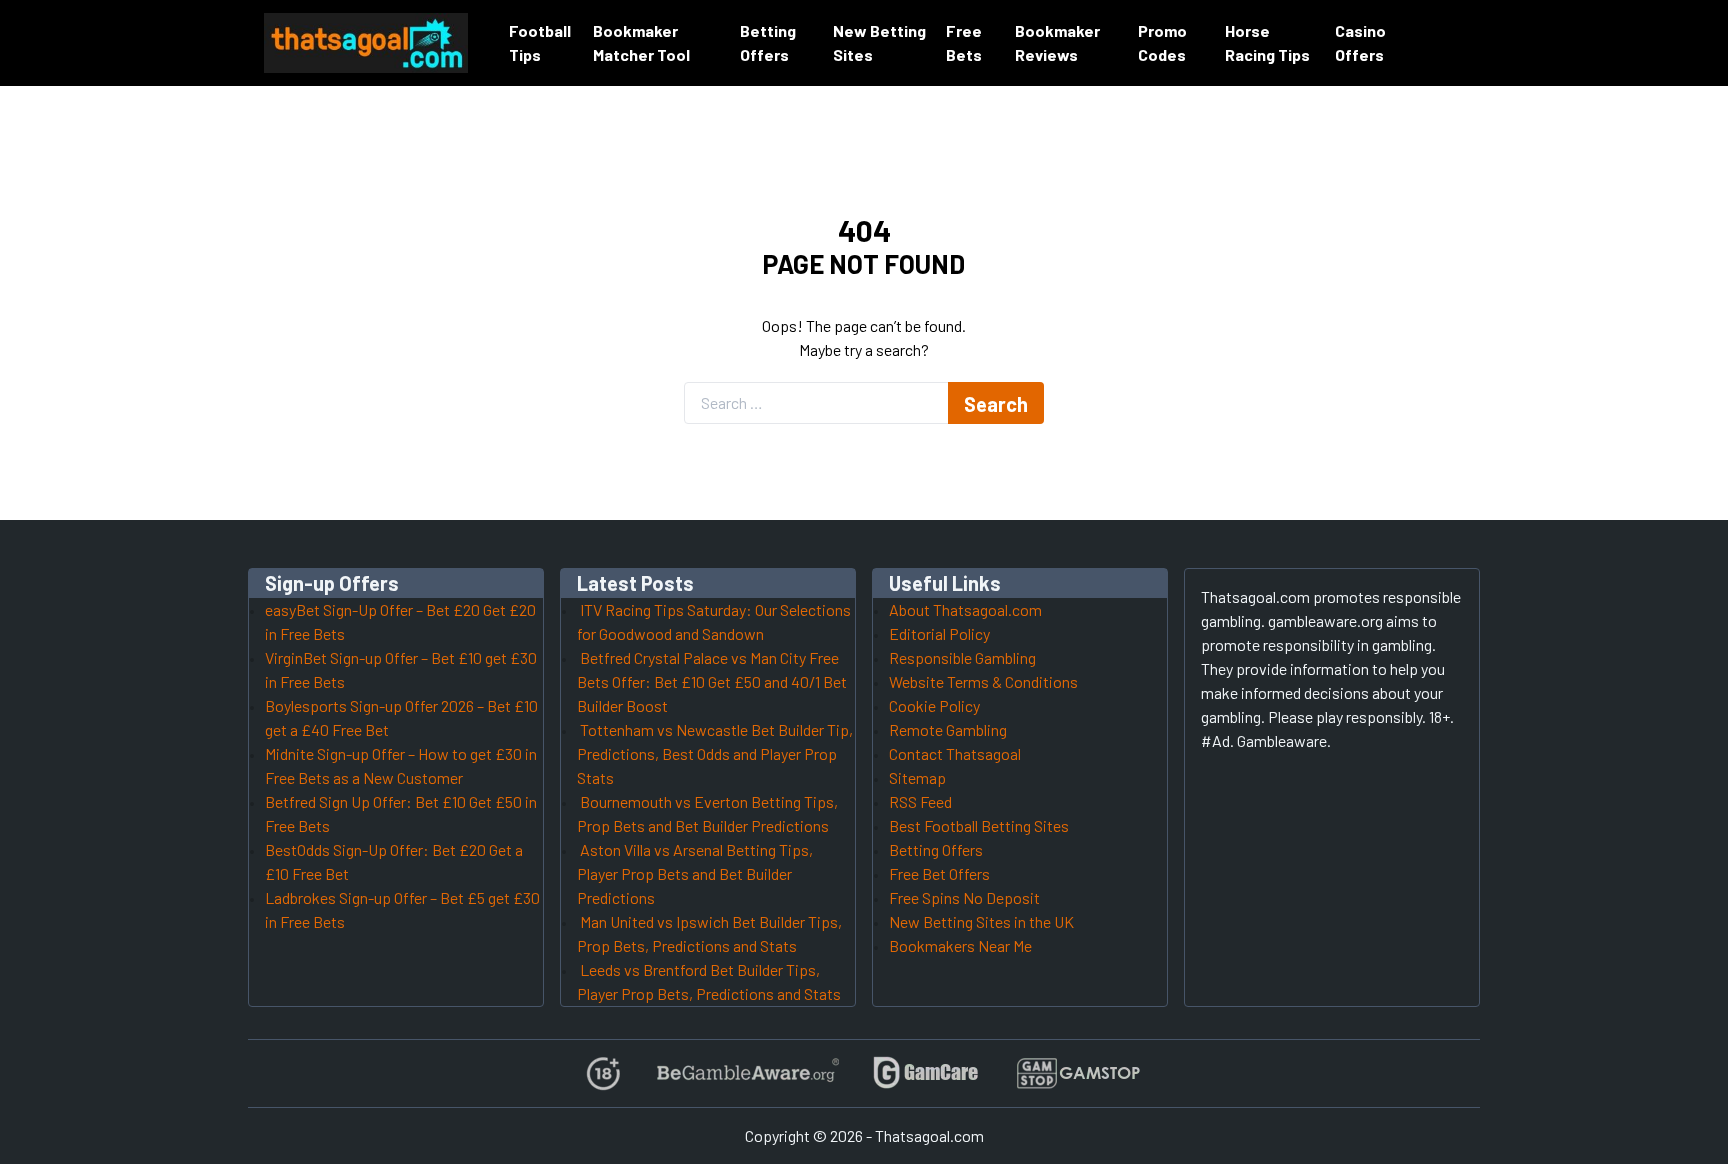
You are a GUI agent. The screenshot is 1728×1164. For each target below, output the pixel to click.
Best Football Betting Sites (979, 825)
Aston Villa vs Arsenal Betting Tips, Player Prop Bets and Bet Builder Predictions (695, 873)
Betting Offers (936, 849)
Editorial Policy (939, 633)
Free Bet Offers (939, 873)
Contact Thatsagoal (955, 753)
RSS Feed (920, 801)
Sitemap (917, 777)
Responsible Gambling (962, 657)
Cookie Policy (934, 705)
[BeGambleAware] (746, 1073)
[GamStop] (1078, 1073)
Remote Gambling (948, 729)
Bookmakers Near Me (960, 945)
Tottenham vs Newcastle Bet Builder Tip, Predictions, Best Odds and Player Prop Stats (715, 753)
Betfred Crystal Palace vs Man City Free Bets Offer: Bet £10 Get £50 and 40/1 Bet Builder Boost (712, 681)
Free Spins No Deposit (964, 897)
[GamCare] (926, 1073)
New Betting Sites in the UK (981, 921)
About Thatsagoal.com (965, 609)
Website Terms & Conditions (983, 681)
